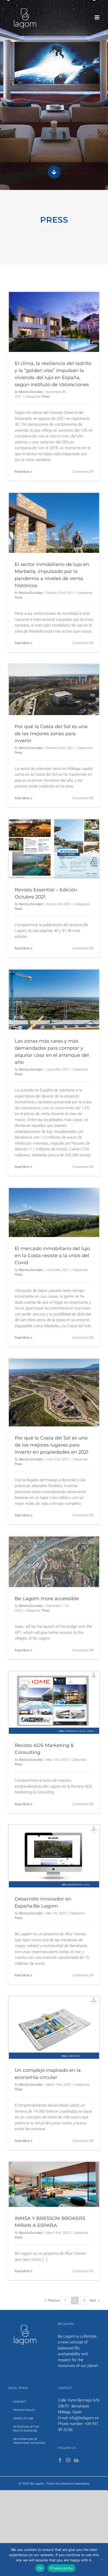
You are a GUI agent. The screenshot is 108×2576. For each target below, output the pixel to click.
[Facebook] (60, 2460)
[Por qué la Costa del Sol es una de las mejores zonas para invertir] (54, 690)
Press (46, 397)
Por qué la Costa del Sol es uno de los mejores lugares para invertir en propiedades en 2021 (52, 1445)
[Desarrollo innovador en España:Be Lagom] (54, 1856)
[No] (101, 2560)
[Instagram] (68, 2460)
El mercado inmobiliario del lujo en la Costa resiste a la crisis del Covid (52, 1256)
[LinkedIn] (76, 2460)
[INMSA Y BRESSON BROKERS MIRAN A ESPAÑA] (54, 2184)
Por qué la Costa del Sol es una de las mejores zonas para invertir (51, 734)
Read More (22, 472)
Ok (40, 2568)
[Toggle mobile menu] (97, 17)
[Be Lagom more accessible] (54, 1562)
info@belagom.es (84, 2418)
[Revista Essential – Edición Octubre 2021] (54, 849)
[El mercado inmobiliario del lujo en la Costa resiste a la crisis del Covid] (54, 1213)
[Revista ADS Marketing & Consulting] (54, 1703)
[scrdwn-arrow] (54, 166)
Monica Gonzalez (31, 392)
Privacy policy (62, 2568)
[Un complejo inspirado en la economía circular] (54, 2028)
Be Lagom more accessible (47, 1599)
